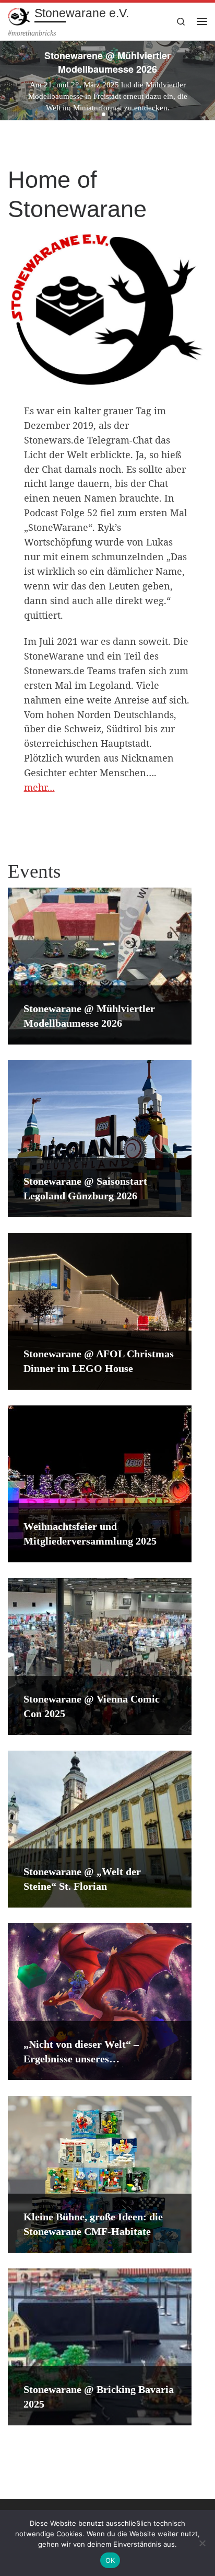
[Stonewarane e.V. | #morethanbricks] (19, 15)
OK (110, 2560)
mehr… (39, 787)
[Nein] (202, 2543)
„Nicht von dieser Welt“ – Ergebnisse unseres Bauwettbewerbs (81, 2059)
